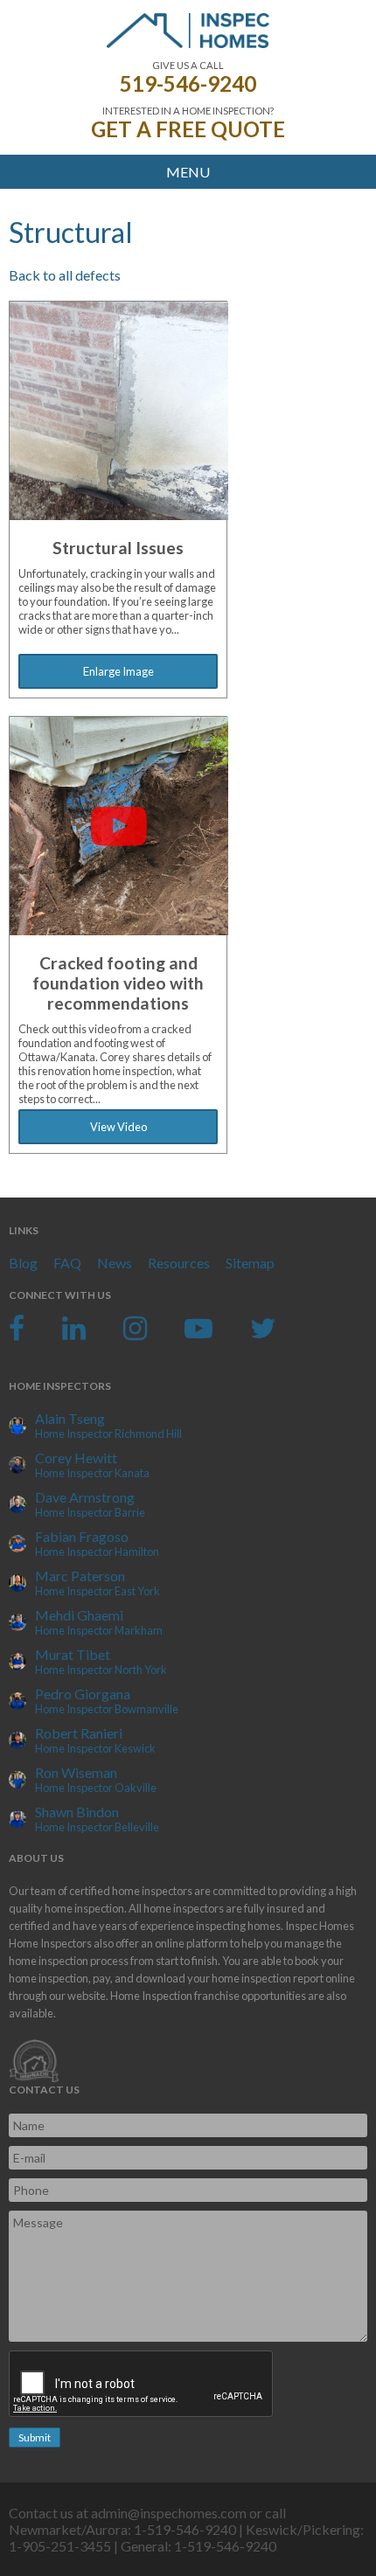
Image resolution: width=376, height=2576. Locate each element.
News (115, 1263)
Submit (35, 2437)
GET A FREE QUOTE (188, 129)
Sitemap (250, 1263)
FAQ (67, 1263)
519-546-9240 (188, 83)
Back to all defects (65, 275)
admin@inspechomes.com (169, 2513)
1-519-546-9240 (185, 2529)
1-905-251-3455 (60, 2546)
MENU (188, 172)
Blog (23, 1263)
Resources (179, 1263)
